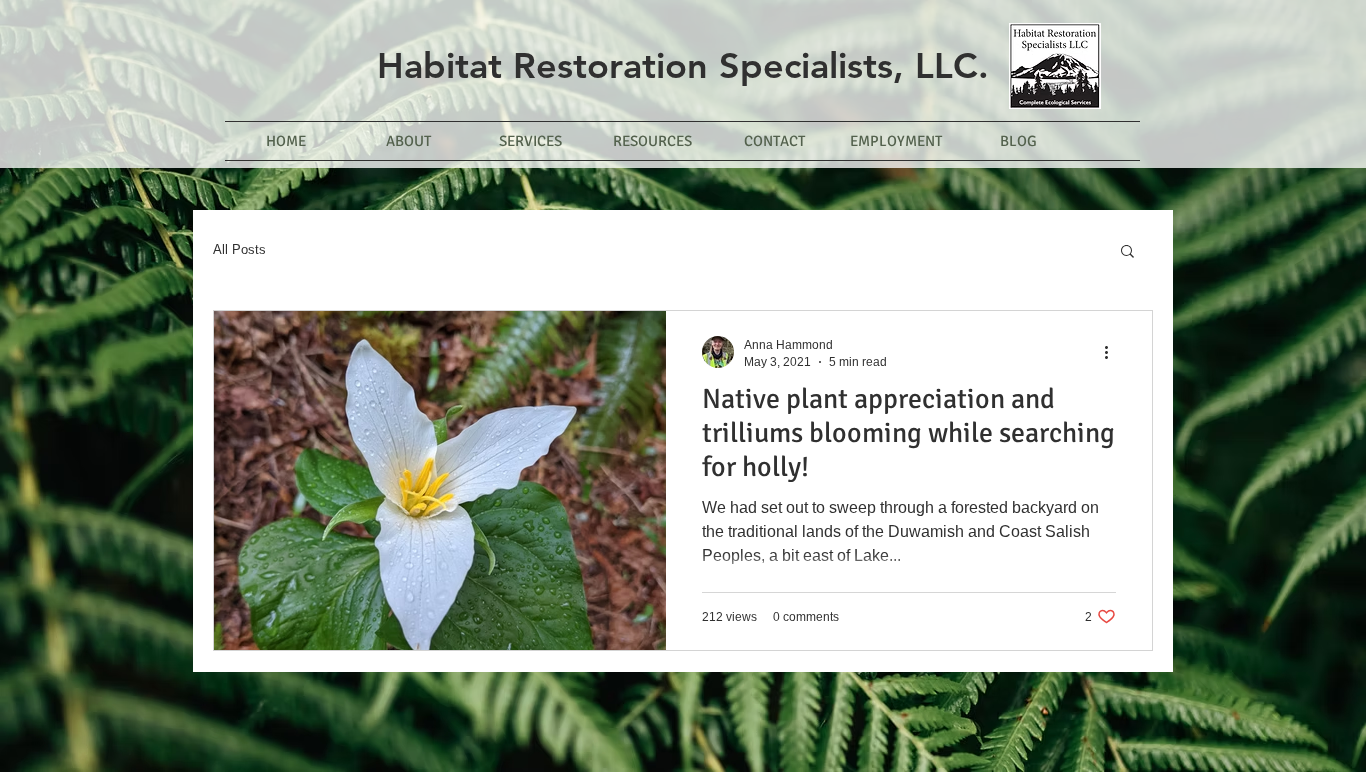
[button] (1127, 252)
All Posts (239, 249)
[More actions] (1113, 352)
